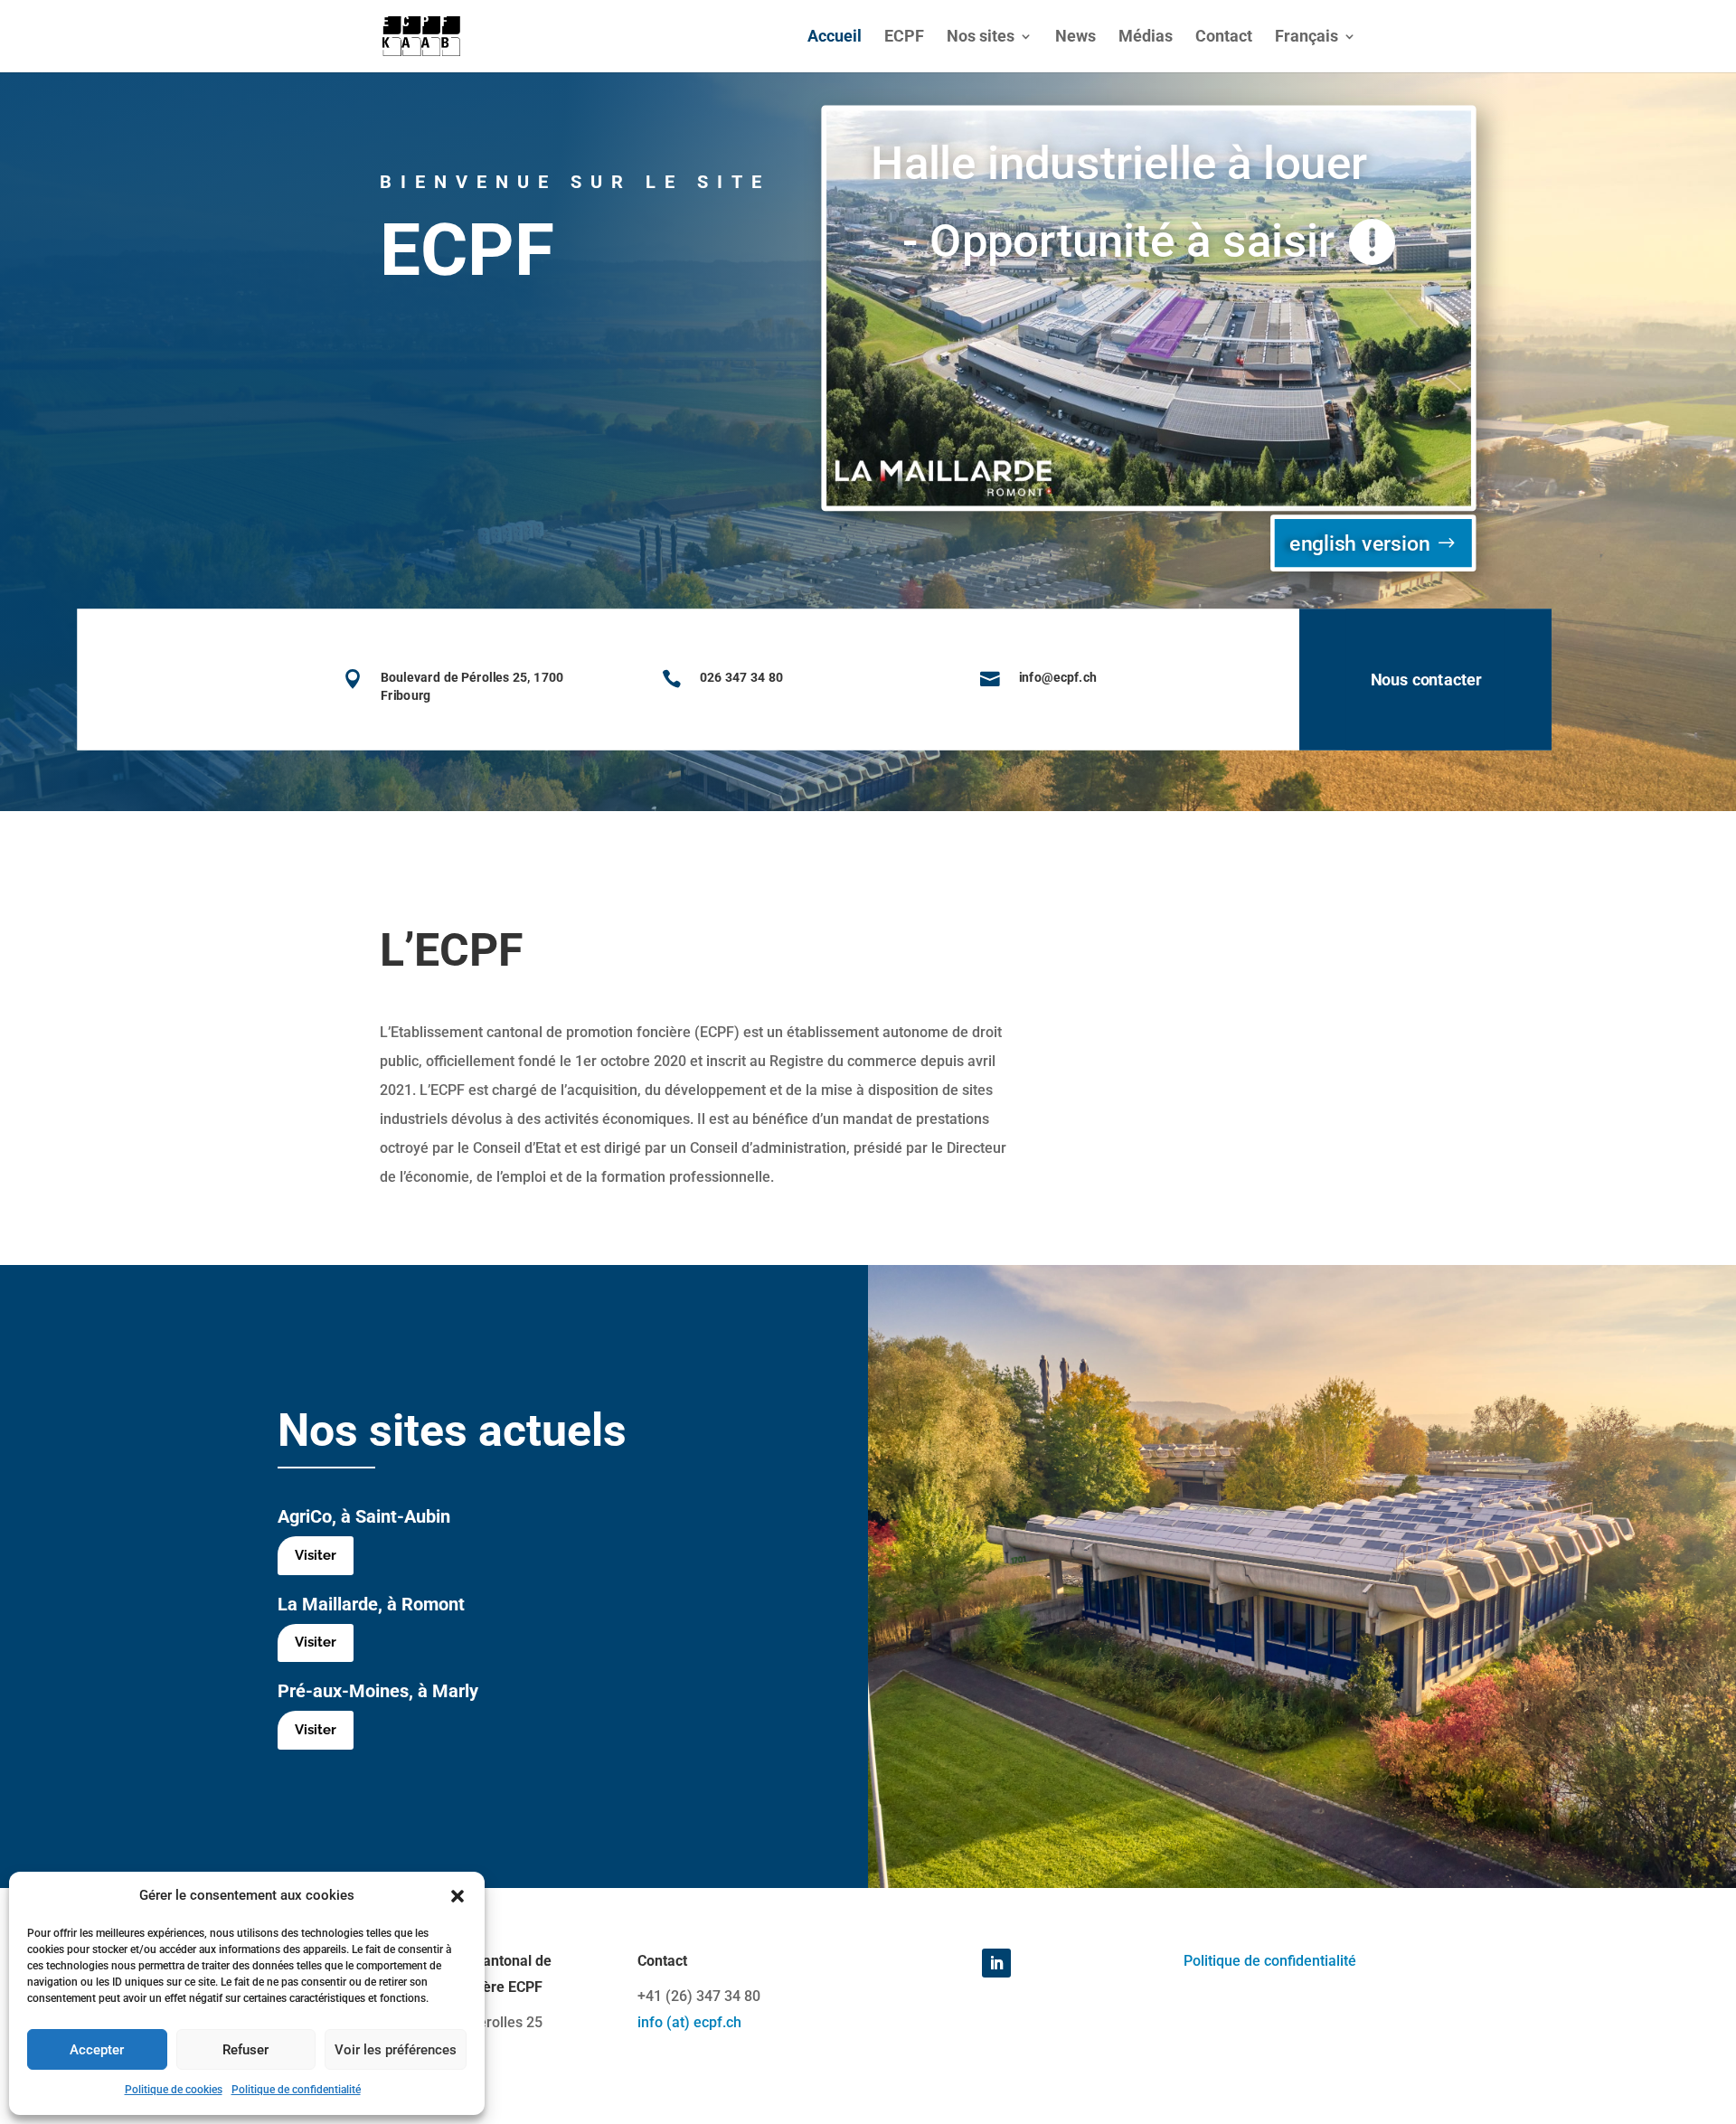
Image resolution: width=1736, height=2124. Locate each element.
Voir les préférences (396, 2050)
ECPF (904, 38)
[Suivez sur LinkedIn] (996, 1963)
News (1076, 38)
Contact (1224, 38)
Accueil (835, 38)
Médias (1146, 38)
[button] (458, 1896)
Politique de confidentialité (296, 2090)
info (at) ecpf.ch (689, 2022)
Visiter (316, 1555)
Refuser (245, 2050)
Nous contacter (1426, 680)
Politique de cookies (174, 2090)
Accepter (97, 2050)
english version (1359, 543)
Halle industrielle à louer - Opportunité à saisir (1118, 202)
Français (1307, 38)
